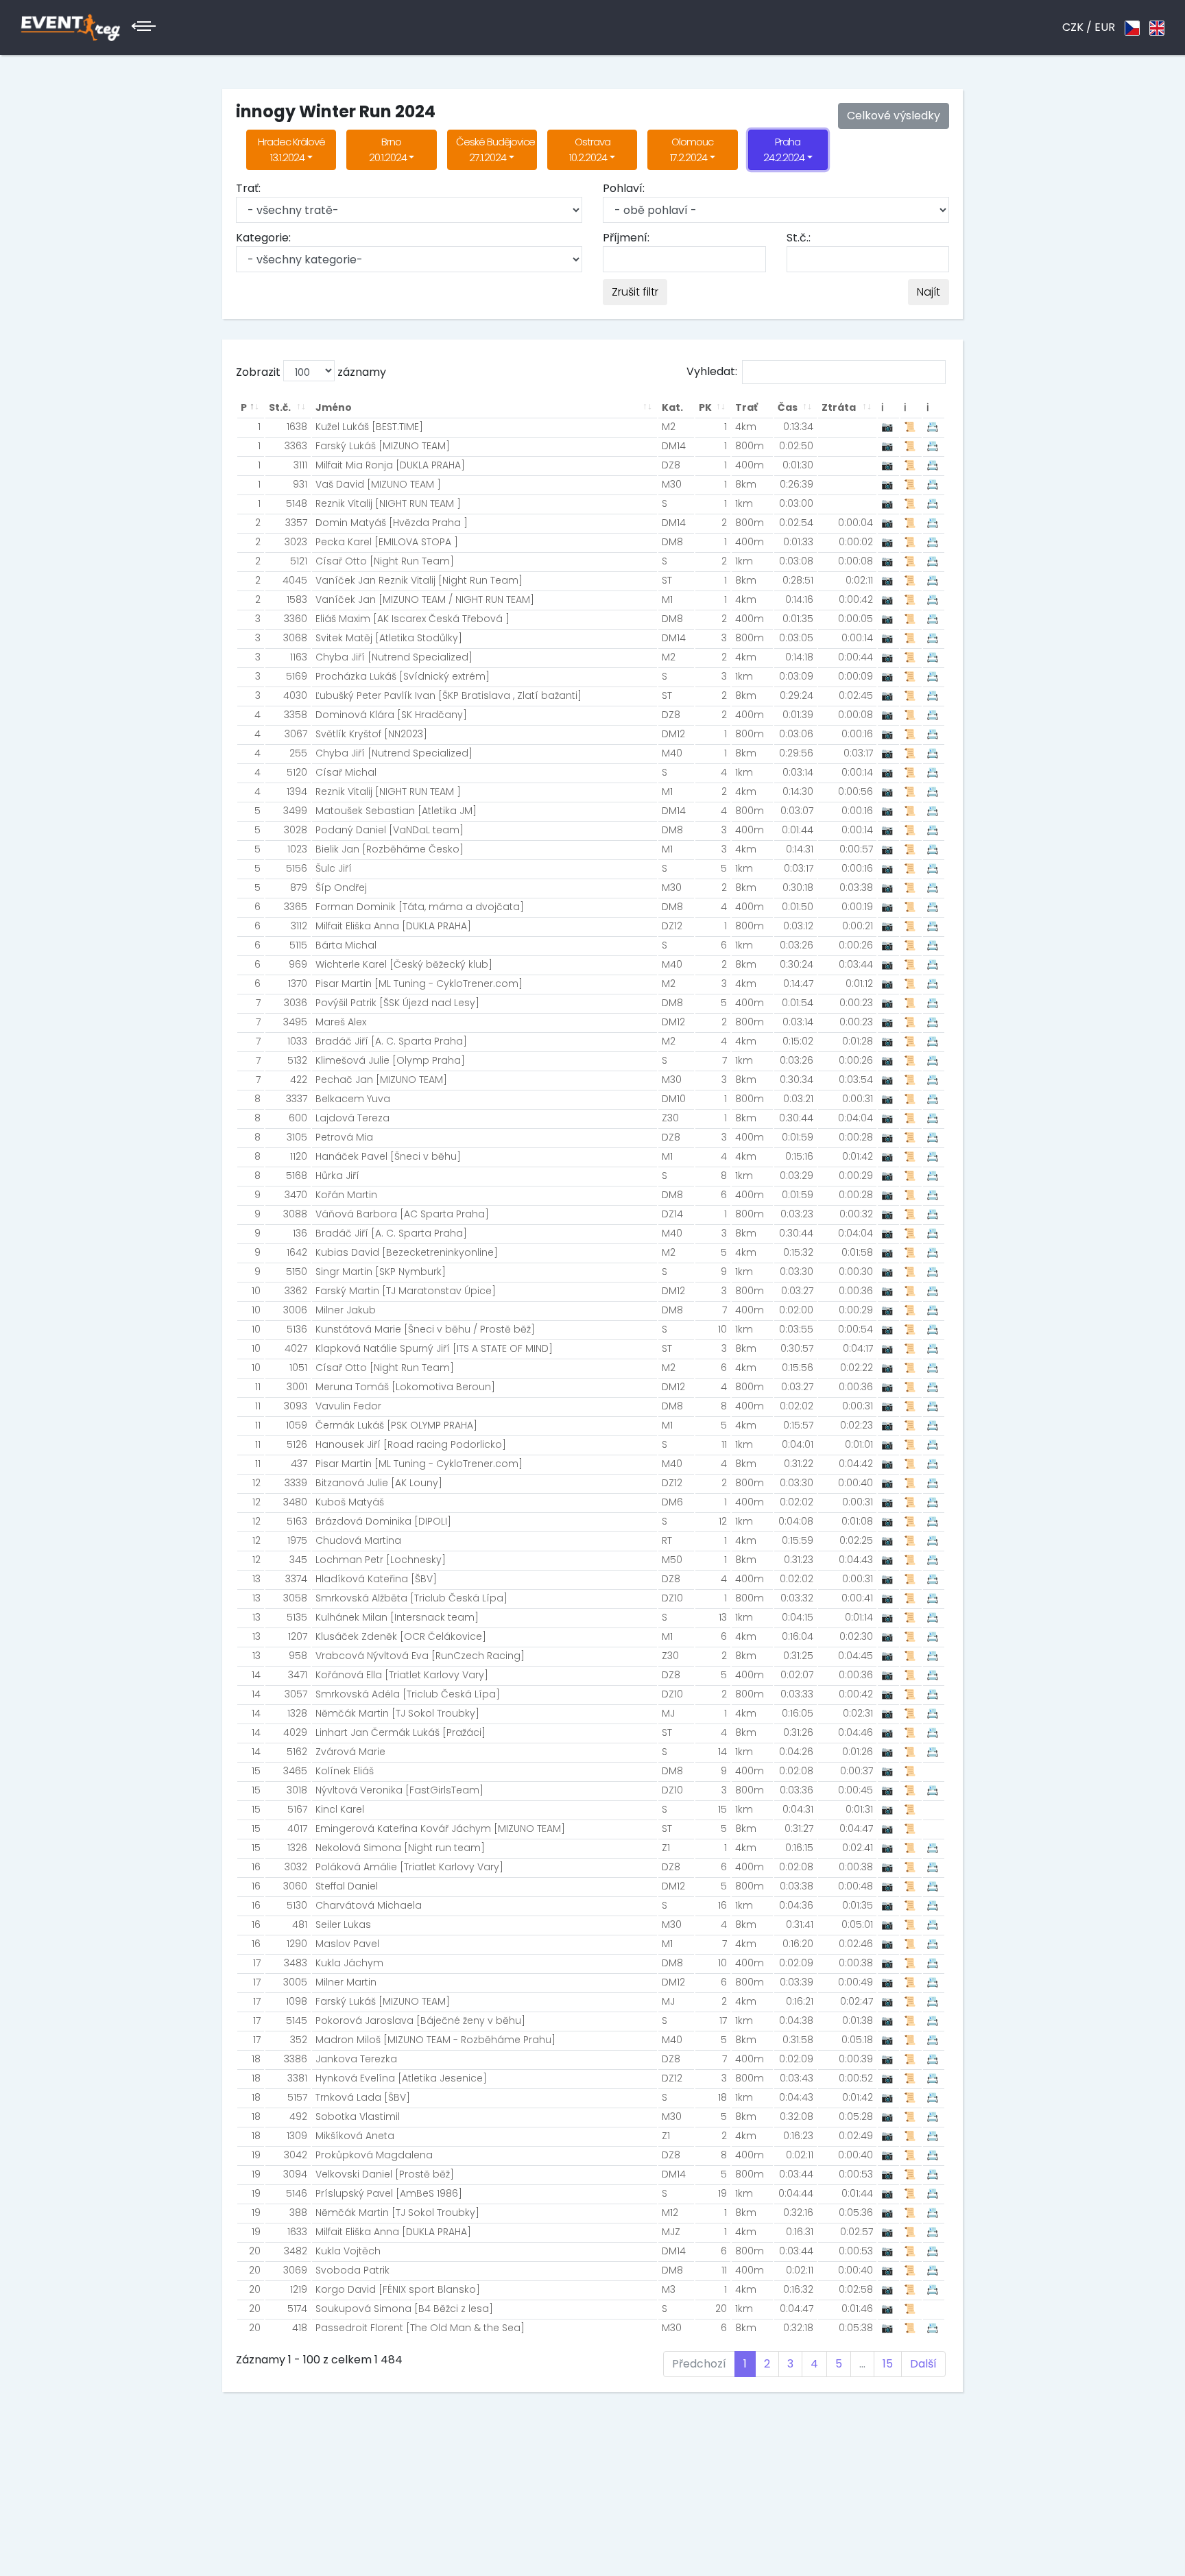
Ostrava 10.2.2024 (589, 150)
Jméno (334, 407)
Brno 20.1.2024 (388, 150)
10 (256, 1291)
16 (256, 1867)
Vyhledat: (712, 371)
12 (256, 1483)
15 (256, 1771)
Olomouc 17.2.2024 (692, 150)
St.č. (280, 407)
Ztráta (839, 407)
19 (256, 2155)
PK (705, 407)
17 (257, 1963)
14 (256, 1675)
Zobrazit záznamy (311, 372)
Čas (788, 407)
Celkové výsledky (894, 116)
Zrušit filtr (635, 292)
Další (923, 2364)
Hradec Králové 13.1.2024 (291, 150)
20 (255, 2251)
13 (256, 1579)
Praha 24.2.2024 (784, 150)
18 (256, 2059)
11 (258, 1387)
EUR (1105, 27)
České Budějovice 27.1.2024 (495, 150)
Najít (929, 292)
